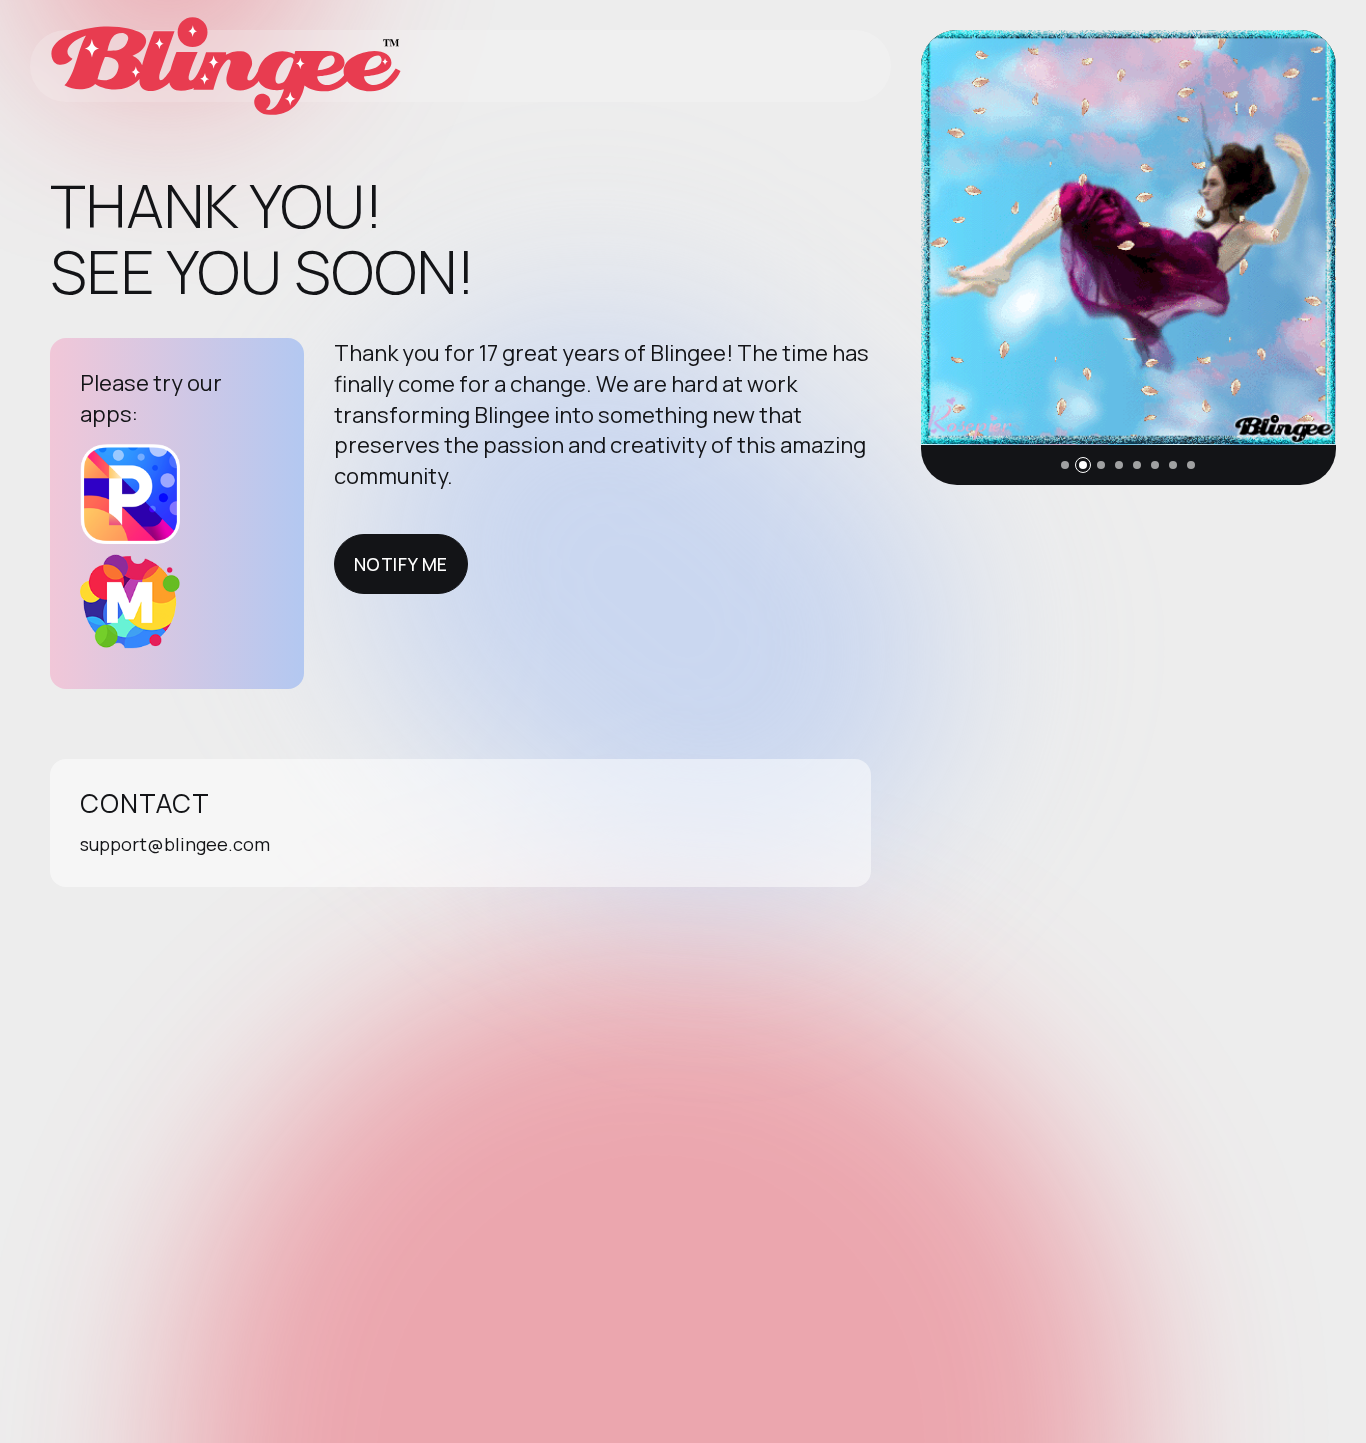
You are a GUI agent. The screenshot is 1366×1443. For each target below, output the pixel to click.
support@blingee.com (175, 844)
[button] (1065, 465)
